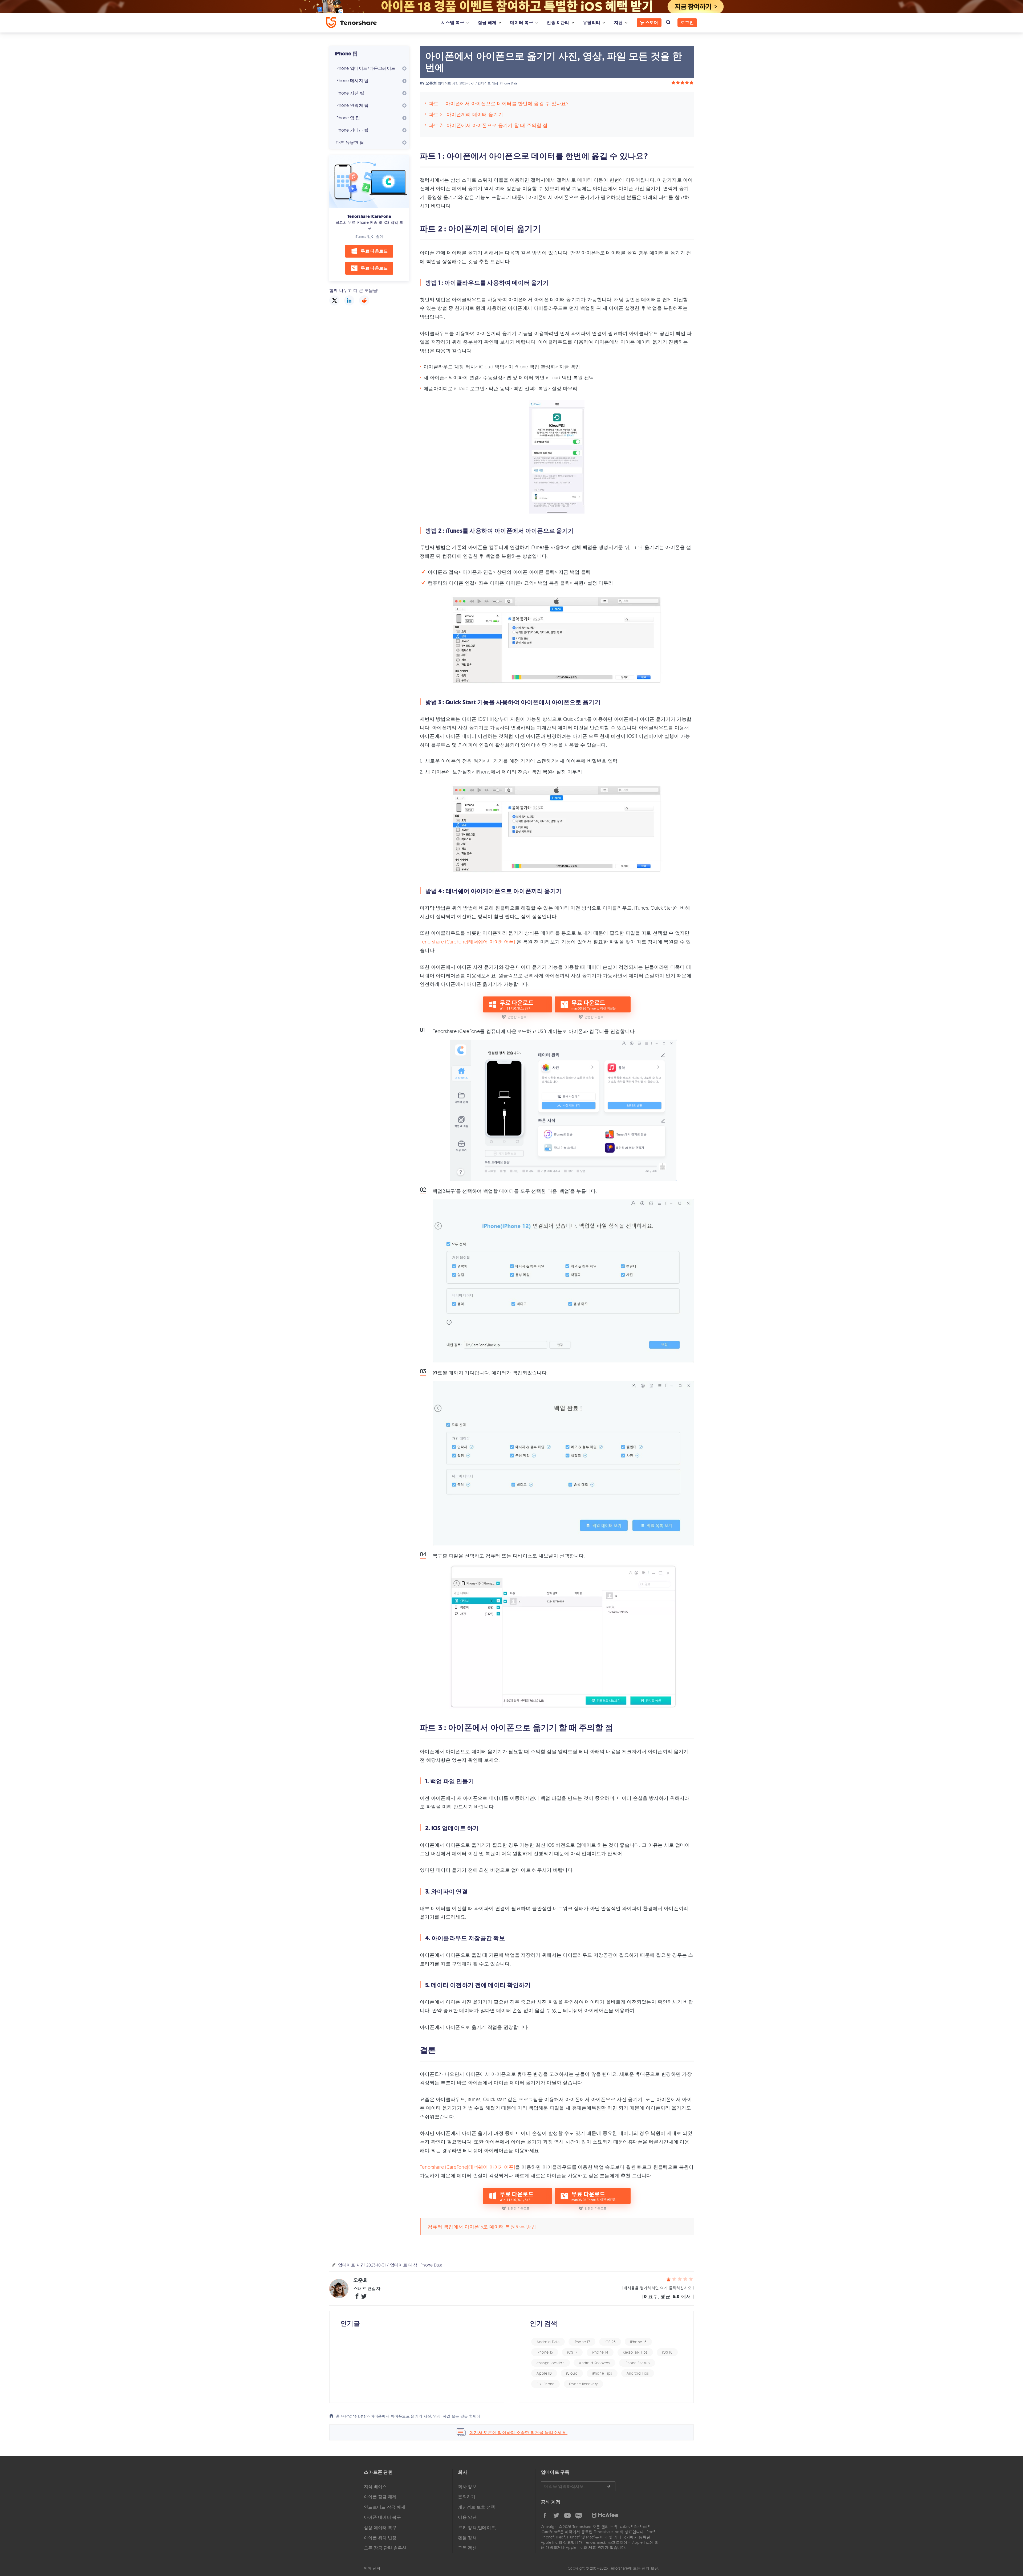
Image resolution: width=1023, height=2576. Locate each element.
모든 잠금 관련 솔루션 (385, 2548)
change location (551, 2363)
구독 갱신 (467, 2548)
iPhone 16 (638, 2342)
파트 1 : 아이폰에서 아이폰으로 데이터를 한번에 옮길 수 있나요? (499, 103)
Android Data (548, 2342)
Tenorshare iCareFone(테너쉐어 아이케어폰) (468, 942)
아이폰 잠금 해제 (380, 2497)
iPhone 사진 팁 (350, 93)
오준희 (431, 83)
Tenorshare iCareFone (369, 216)
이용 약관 (467, 2517)
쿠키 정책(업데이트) (477, 2528)
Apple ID (544, 2373)
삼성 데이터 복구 (380, 2528)
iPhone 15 (545, 2352)
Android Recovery (594, 2363)
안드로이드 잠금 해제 (385, 2507)
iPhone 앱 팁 (348, 118)
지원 (618, 23)
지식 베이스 (375, 2487)
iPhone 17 (582, 2342)
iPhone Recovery (584, 2384)
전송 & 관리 (558, 23)
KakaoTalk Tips (635, 2352)
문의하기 (467, 2497)
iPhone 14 (600, 2352)
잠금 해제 (487, 23)
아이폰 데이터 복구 (382, 2517)
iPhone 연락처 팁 (352, 105)
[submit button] (608, 2486)
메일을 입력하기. (578, 2486)
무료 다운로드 (374, 251)
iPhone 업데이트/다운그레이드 (366, 68)
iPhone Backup (637, 2363)
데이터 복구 (522, 23)
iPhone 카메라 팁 (352, 130)
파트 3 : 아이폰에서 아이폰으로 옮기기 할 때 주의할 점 (488, 125)
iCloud (572, 2373)
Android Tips (638, 2373)
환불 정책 (467, 2538)
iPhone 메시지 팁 (352, 80)
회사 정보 (467, 2487)
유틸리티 (592, 23)
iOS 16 (667, 2352)
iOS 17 (572, 2352)
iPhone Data (509, 83)
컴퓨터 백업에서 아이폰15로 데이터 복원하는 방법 (482, 2227)
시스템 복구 (453, 23)
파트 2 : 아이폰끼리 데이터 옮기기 (466, 114)
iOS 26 (610, 2342)
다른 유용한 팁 (350, 142)
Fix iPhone (545, 2384)
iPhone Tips (602, 2373)
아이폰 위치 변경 (380, 2538)
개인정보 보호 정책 (476, 2507)
